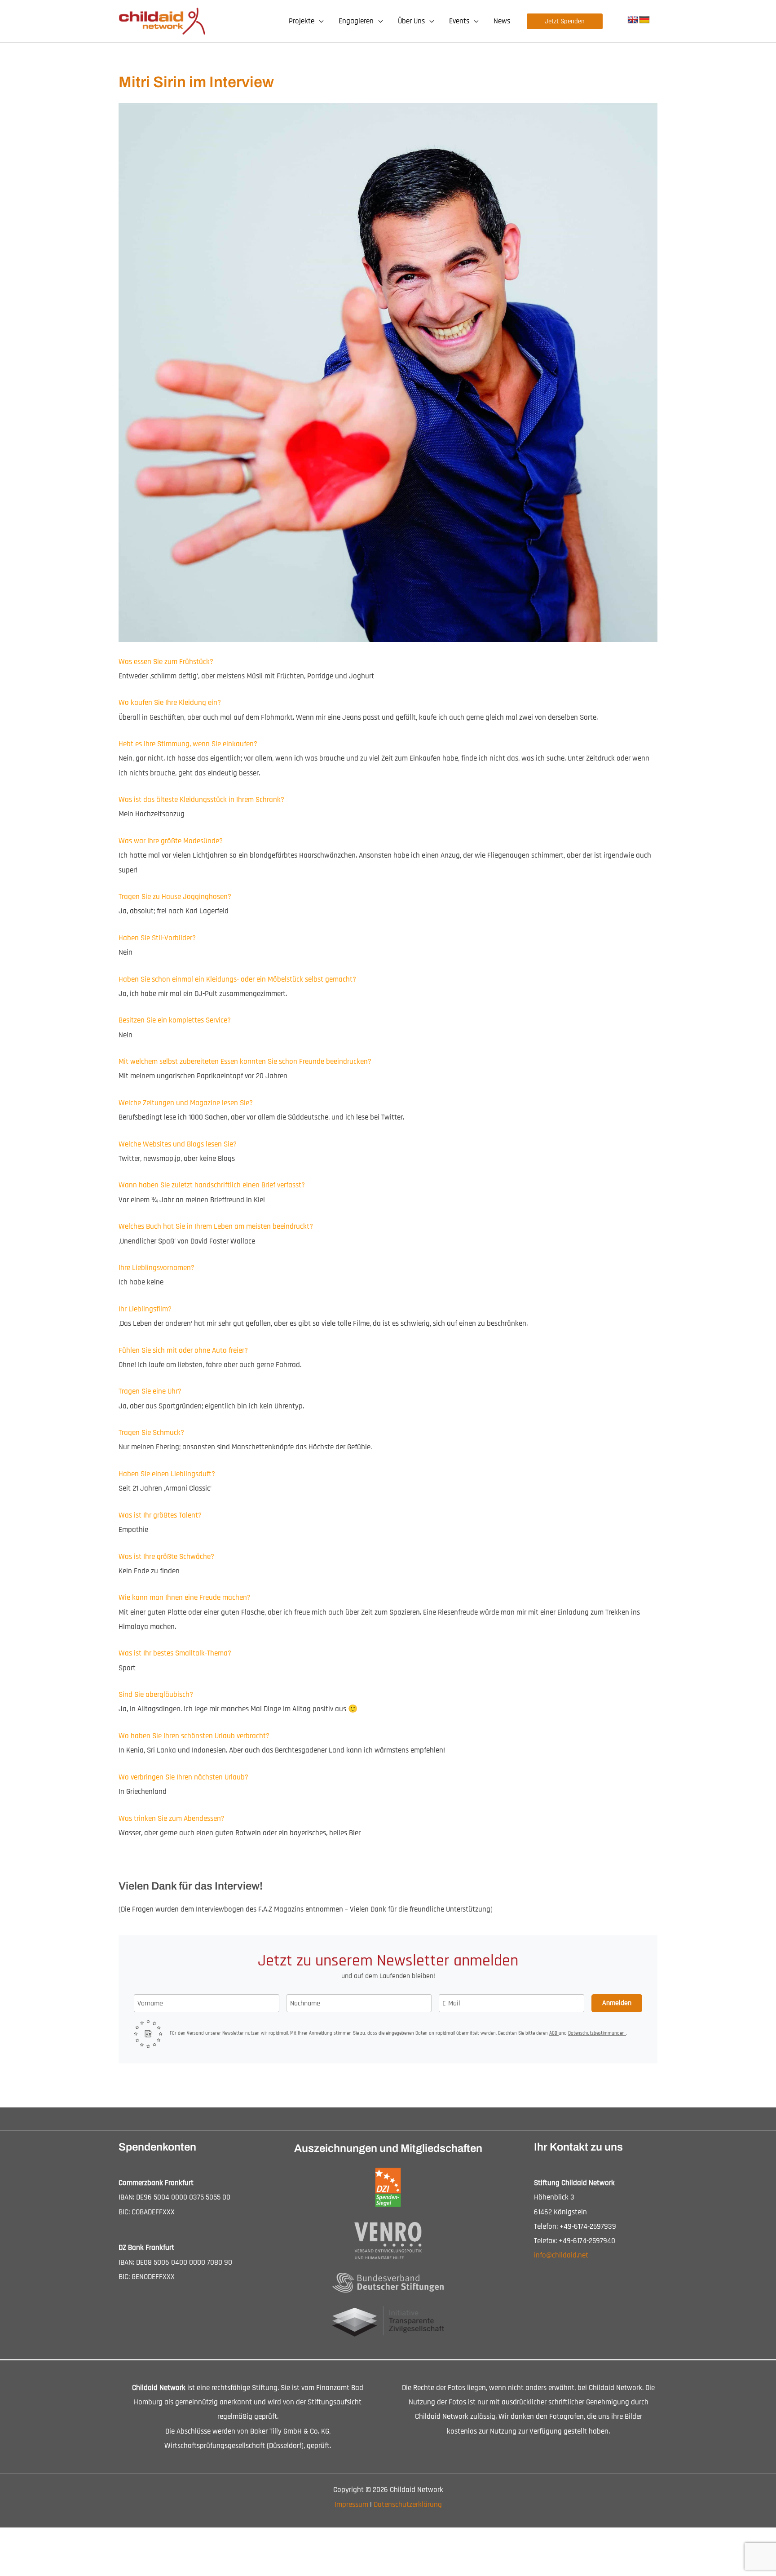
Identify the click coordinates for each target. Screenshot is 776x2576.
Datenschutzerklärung (408, 2505)
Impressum (351, 2505)
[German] (644, 20)
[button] (319, 21)
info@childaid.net (561, 2255)
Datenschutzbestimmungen (597, 2033)
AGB (554, 2033)
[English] (633, 20)
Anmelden (617, 2003)
